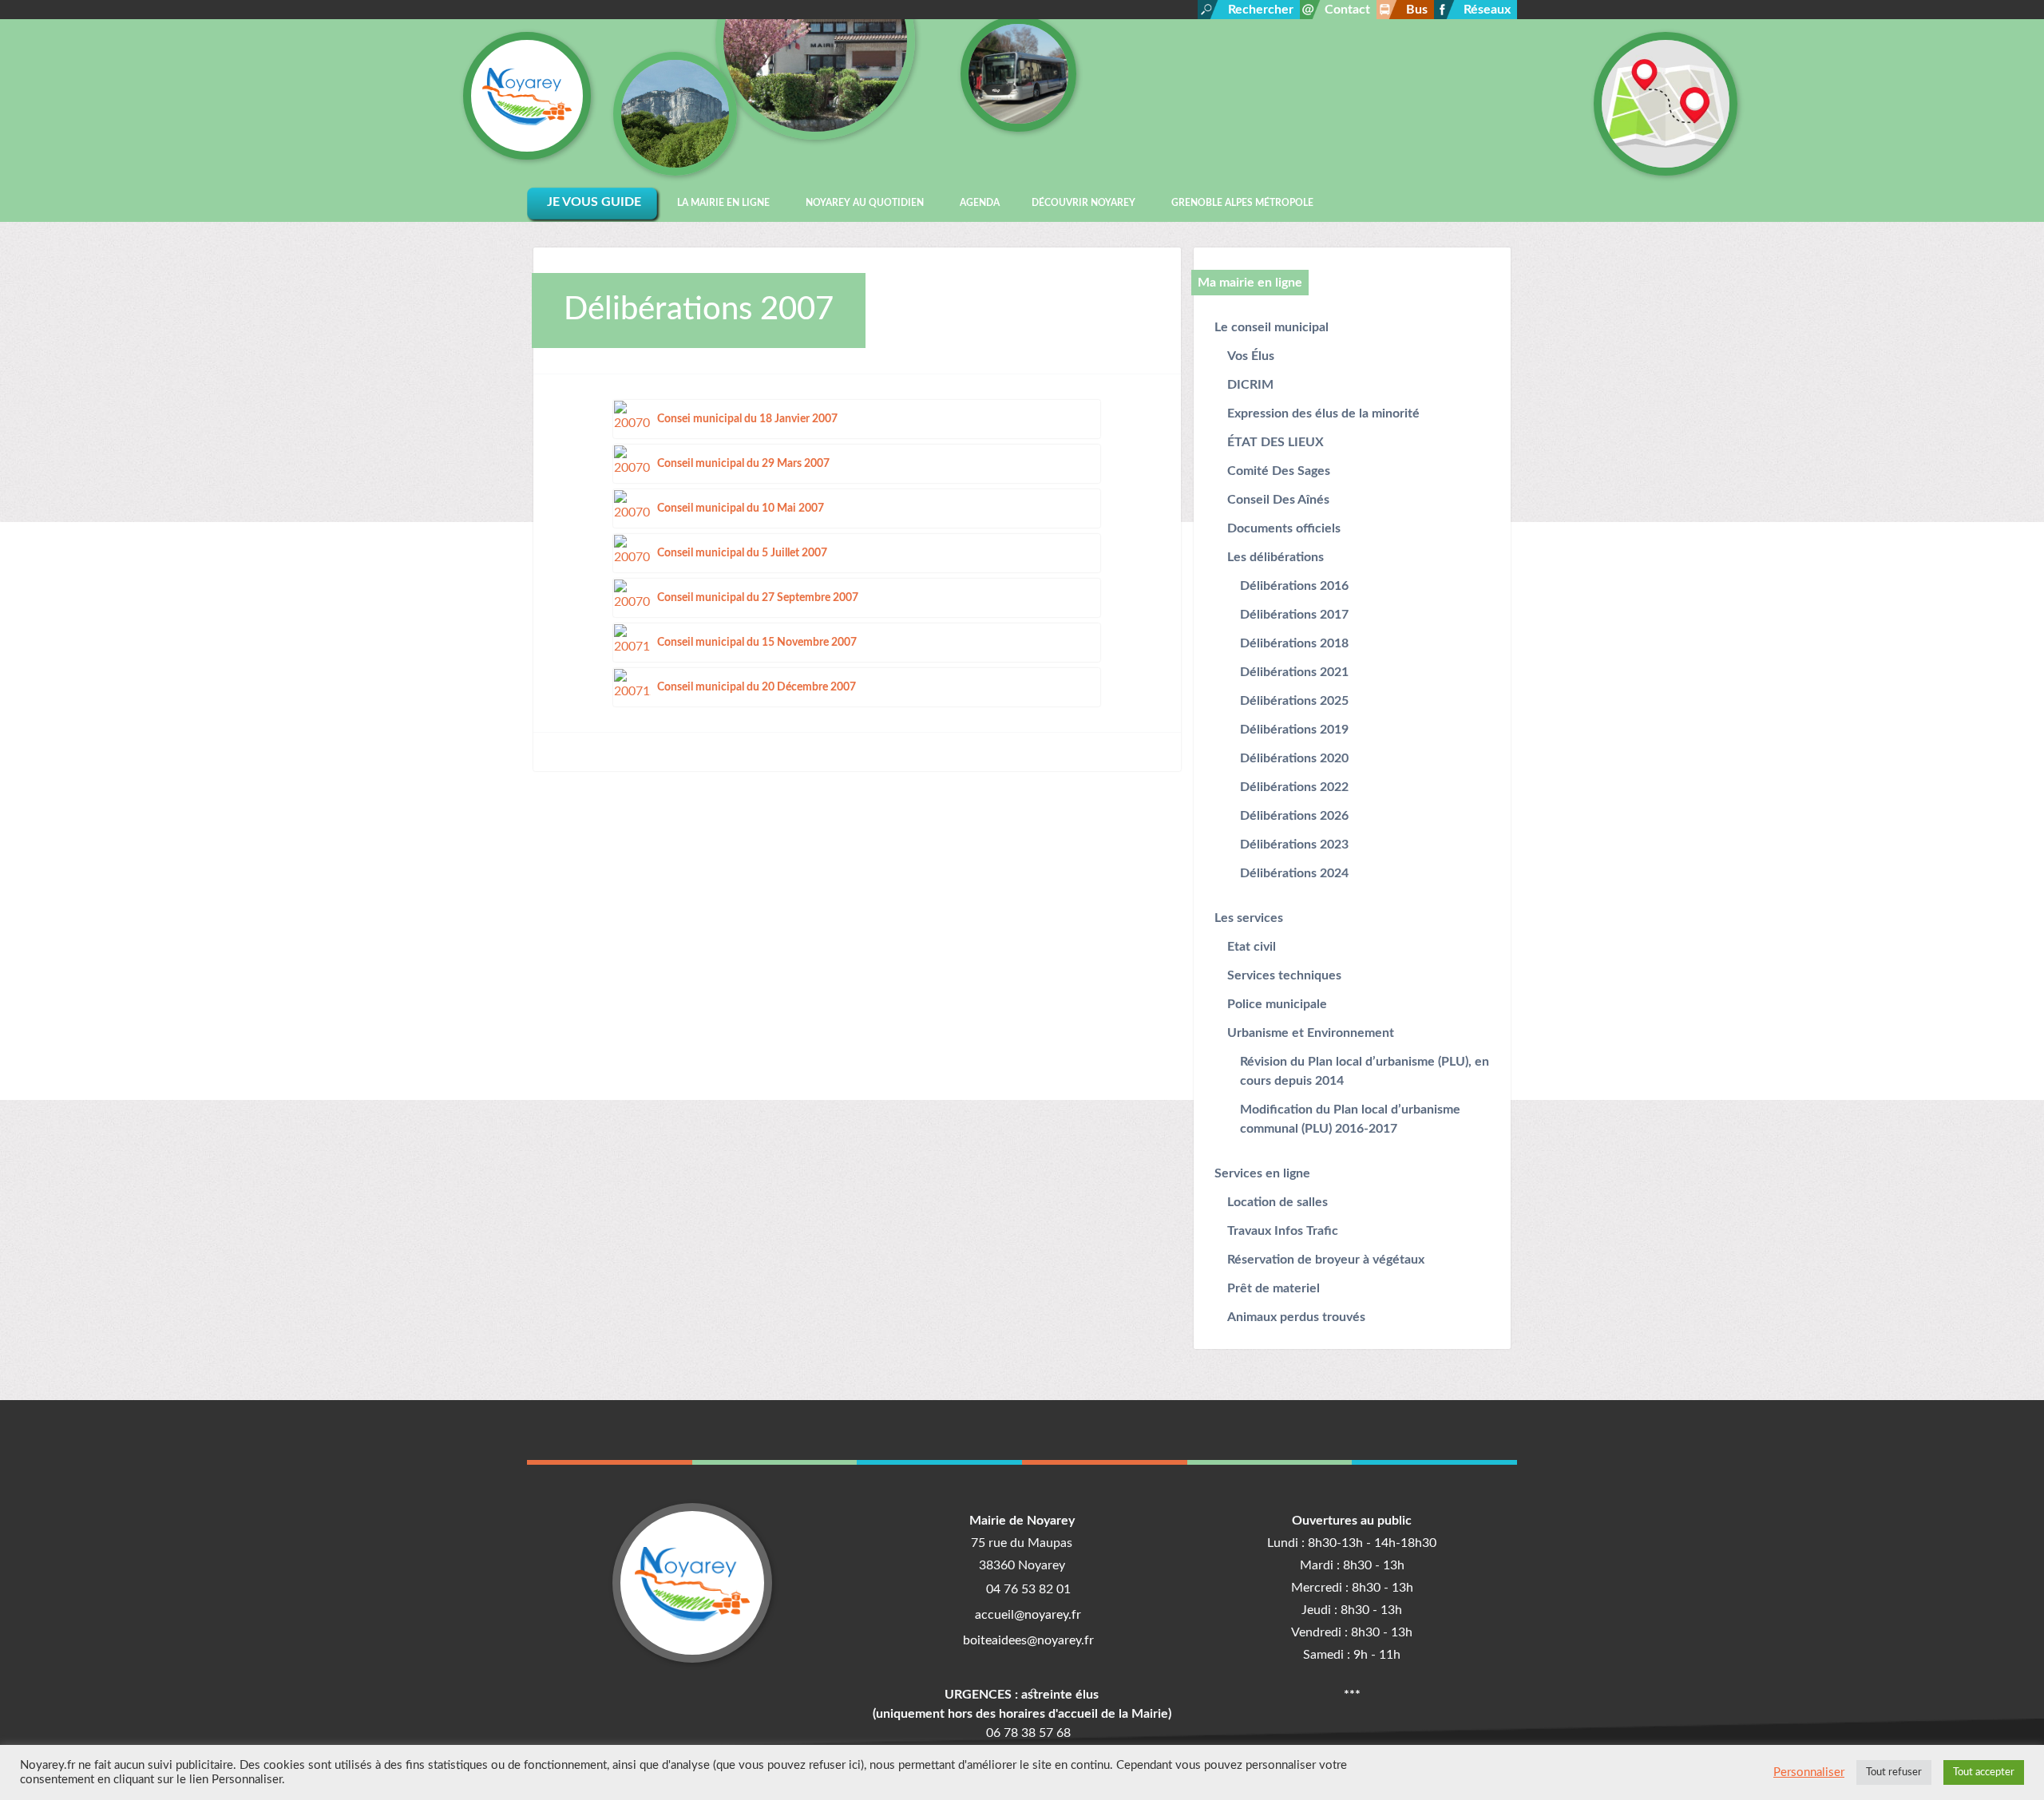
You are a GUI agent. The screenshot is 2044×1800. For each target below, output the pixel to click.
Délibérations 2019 (1294, 730)
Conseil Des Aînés (1278, 500)
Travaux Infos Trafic (1283, 1231)
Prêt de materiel (1274, 1288)
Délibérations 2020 (1294, 758)
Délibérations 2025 (1294, 701)
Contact (1347, 10)
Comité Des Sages (1279, 471)
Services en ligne (1262, 1173)
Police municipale (1277, 1004)
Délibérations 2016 (1294, 586)
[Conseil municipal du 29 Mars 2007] (632, 463)
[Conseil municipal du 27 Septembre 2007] (632, 597)
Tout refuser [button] (1894, 1772)
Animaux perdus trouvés (1296, 1317)
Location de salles (1277, 1202)
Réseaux (1487, 10)
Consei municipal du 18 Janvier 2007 (747, 419)
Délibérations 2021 (1294, 672)
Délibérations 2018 (1294, 643)
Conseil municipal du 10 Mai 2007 (741, 508)
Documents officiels (1284, 528)
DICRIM (1250, 385)
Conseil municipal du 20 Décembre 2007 (757, 687)
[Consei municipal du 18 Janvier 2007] (632, 418)
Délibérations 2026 (1294, 816)
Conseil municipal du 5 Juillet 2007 (742, 553)
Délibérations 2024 (1294, 873)
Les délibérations (1276, 557)
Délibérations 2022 (1294, 787)
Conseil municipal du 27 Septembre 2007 (758, 597)
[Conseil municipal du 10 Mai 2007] (632, 508)
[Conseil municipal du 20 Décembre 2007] (632, 686)
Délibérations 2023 (1294, 845)
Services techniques (1284, 975)
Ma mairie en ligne (1250, 283)
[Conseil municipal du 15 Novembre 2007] (632, 642)
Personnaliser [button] (1809, 1772)
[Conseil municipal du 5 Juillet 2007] (632, 552)
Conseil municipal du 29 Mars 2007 (743, 463)
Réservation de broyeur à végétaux (1326, 1260)
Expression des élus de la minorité (1323, 413)
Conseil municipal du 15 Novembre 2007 (757, 642)
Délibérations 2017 (1294, 615)
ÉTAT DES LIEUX (1276, 442)
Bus (1417, 10)
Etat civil (1252, 947)
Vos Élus (1251, 356)
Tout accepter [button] (1984, 1772)
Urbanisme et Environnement (1311, 1033)
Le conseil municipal (1272, 327)
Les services (1249, 918)
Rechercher (1261, 10)
